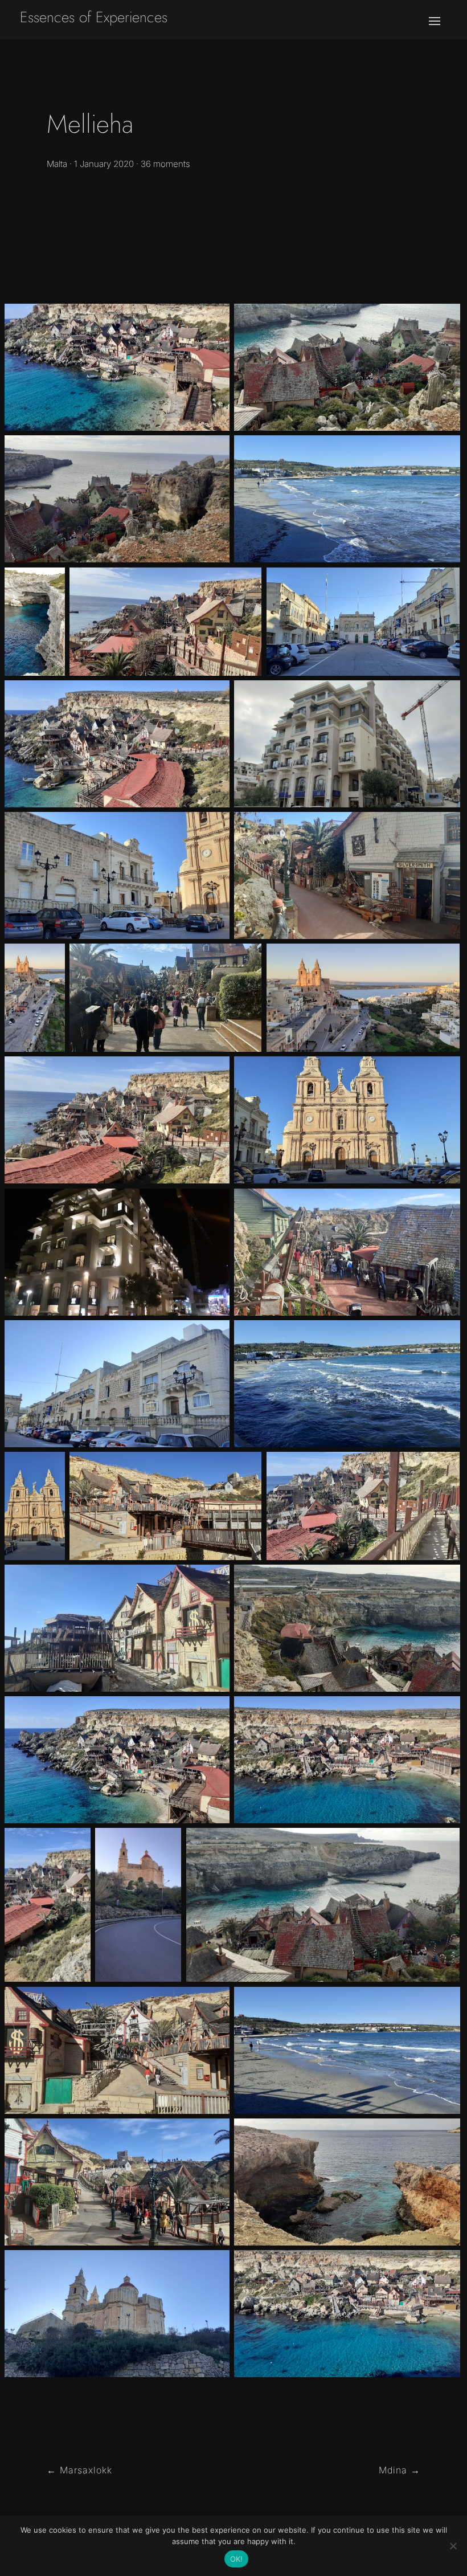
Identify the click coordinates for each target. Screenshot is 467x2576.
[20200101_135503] (117, 1628)
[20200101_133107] (347, 1252)
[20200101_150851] (35, 1506)
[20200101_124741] (347, 367)
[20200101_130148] (165, 622)
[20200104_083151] (347, 744)
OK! (237, 2559)
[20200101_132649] (347, 875)
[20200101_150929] (117, 875)
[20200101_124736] (117, 499)
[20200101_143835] (347, 2050)
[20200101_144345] (347, 1384)
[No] (453, 2546)
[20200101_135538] (117, 2050)
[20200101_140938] (347, 1760)
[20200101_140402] (117, 367)
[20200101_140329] (117, 1760)
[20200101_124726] (347, 1628)
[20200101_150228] (117, 2314)
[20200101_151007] (117, 1384)
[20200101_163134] (363, 998)
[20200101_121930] (347, 2182)
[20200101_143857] (347, 499)
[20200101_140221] (117, 744)
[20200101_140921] (347, 2314)
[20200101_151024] (363, 622)
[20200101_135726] (165, 1506)
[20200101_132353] (117, 2182)
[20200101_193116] (117, 1252)
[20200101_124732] (323, 1905)
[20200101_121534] (35, 622)
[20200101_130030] (117, 1120)
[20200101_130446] (165, 998)
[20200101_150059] (138, 1905)
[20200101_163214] (35, 998)
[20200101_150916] (347, 1120)
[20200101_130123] (363, 1506)
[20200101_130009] (48, 1905)
